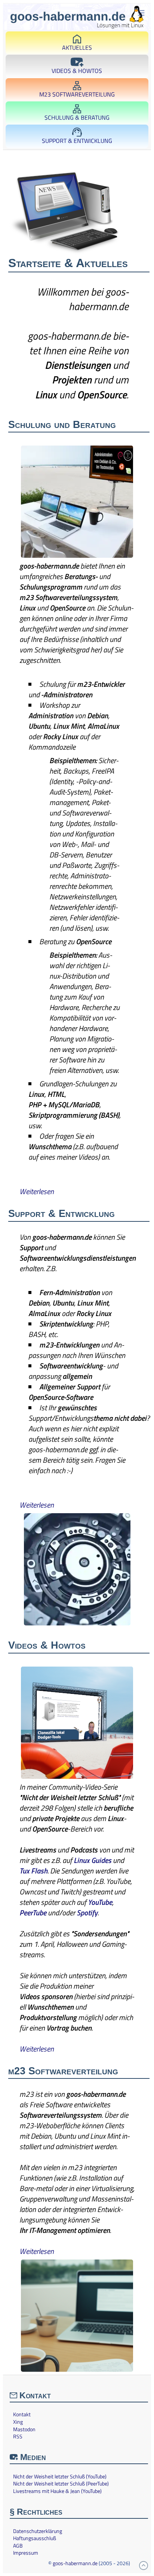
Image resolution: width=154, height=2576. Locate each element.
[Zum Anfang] (144, 2566)
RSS (18, 2436)
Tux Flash (33, 1871)
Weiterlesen (37, 1191)
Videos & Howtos (77, 71)
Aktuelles (77, 48)
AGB (18, 2546)
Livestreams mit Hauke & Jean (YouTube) (57, 2491)
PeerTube (33, 1913)
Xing (18, 2422)
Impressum (26, 2553)
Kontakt (22, 2414)
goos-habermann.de (75, 2563)
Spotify (87, 1913)
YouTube (100, 1902)
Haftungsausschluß (35, 2538)
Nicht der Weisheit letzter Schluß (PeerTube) (61, 2484)
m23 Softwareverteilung (77, 94)
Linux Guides (93, 1860)
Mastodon (24, 2429)
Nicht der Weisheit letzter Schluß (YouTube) (60, 2476)
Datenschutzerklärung (38, 2531)
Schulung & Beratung (77, 117)
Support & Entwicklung (77, 141)
